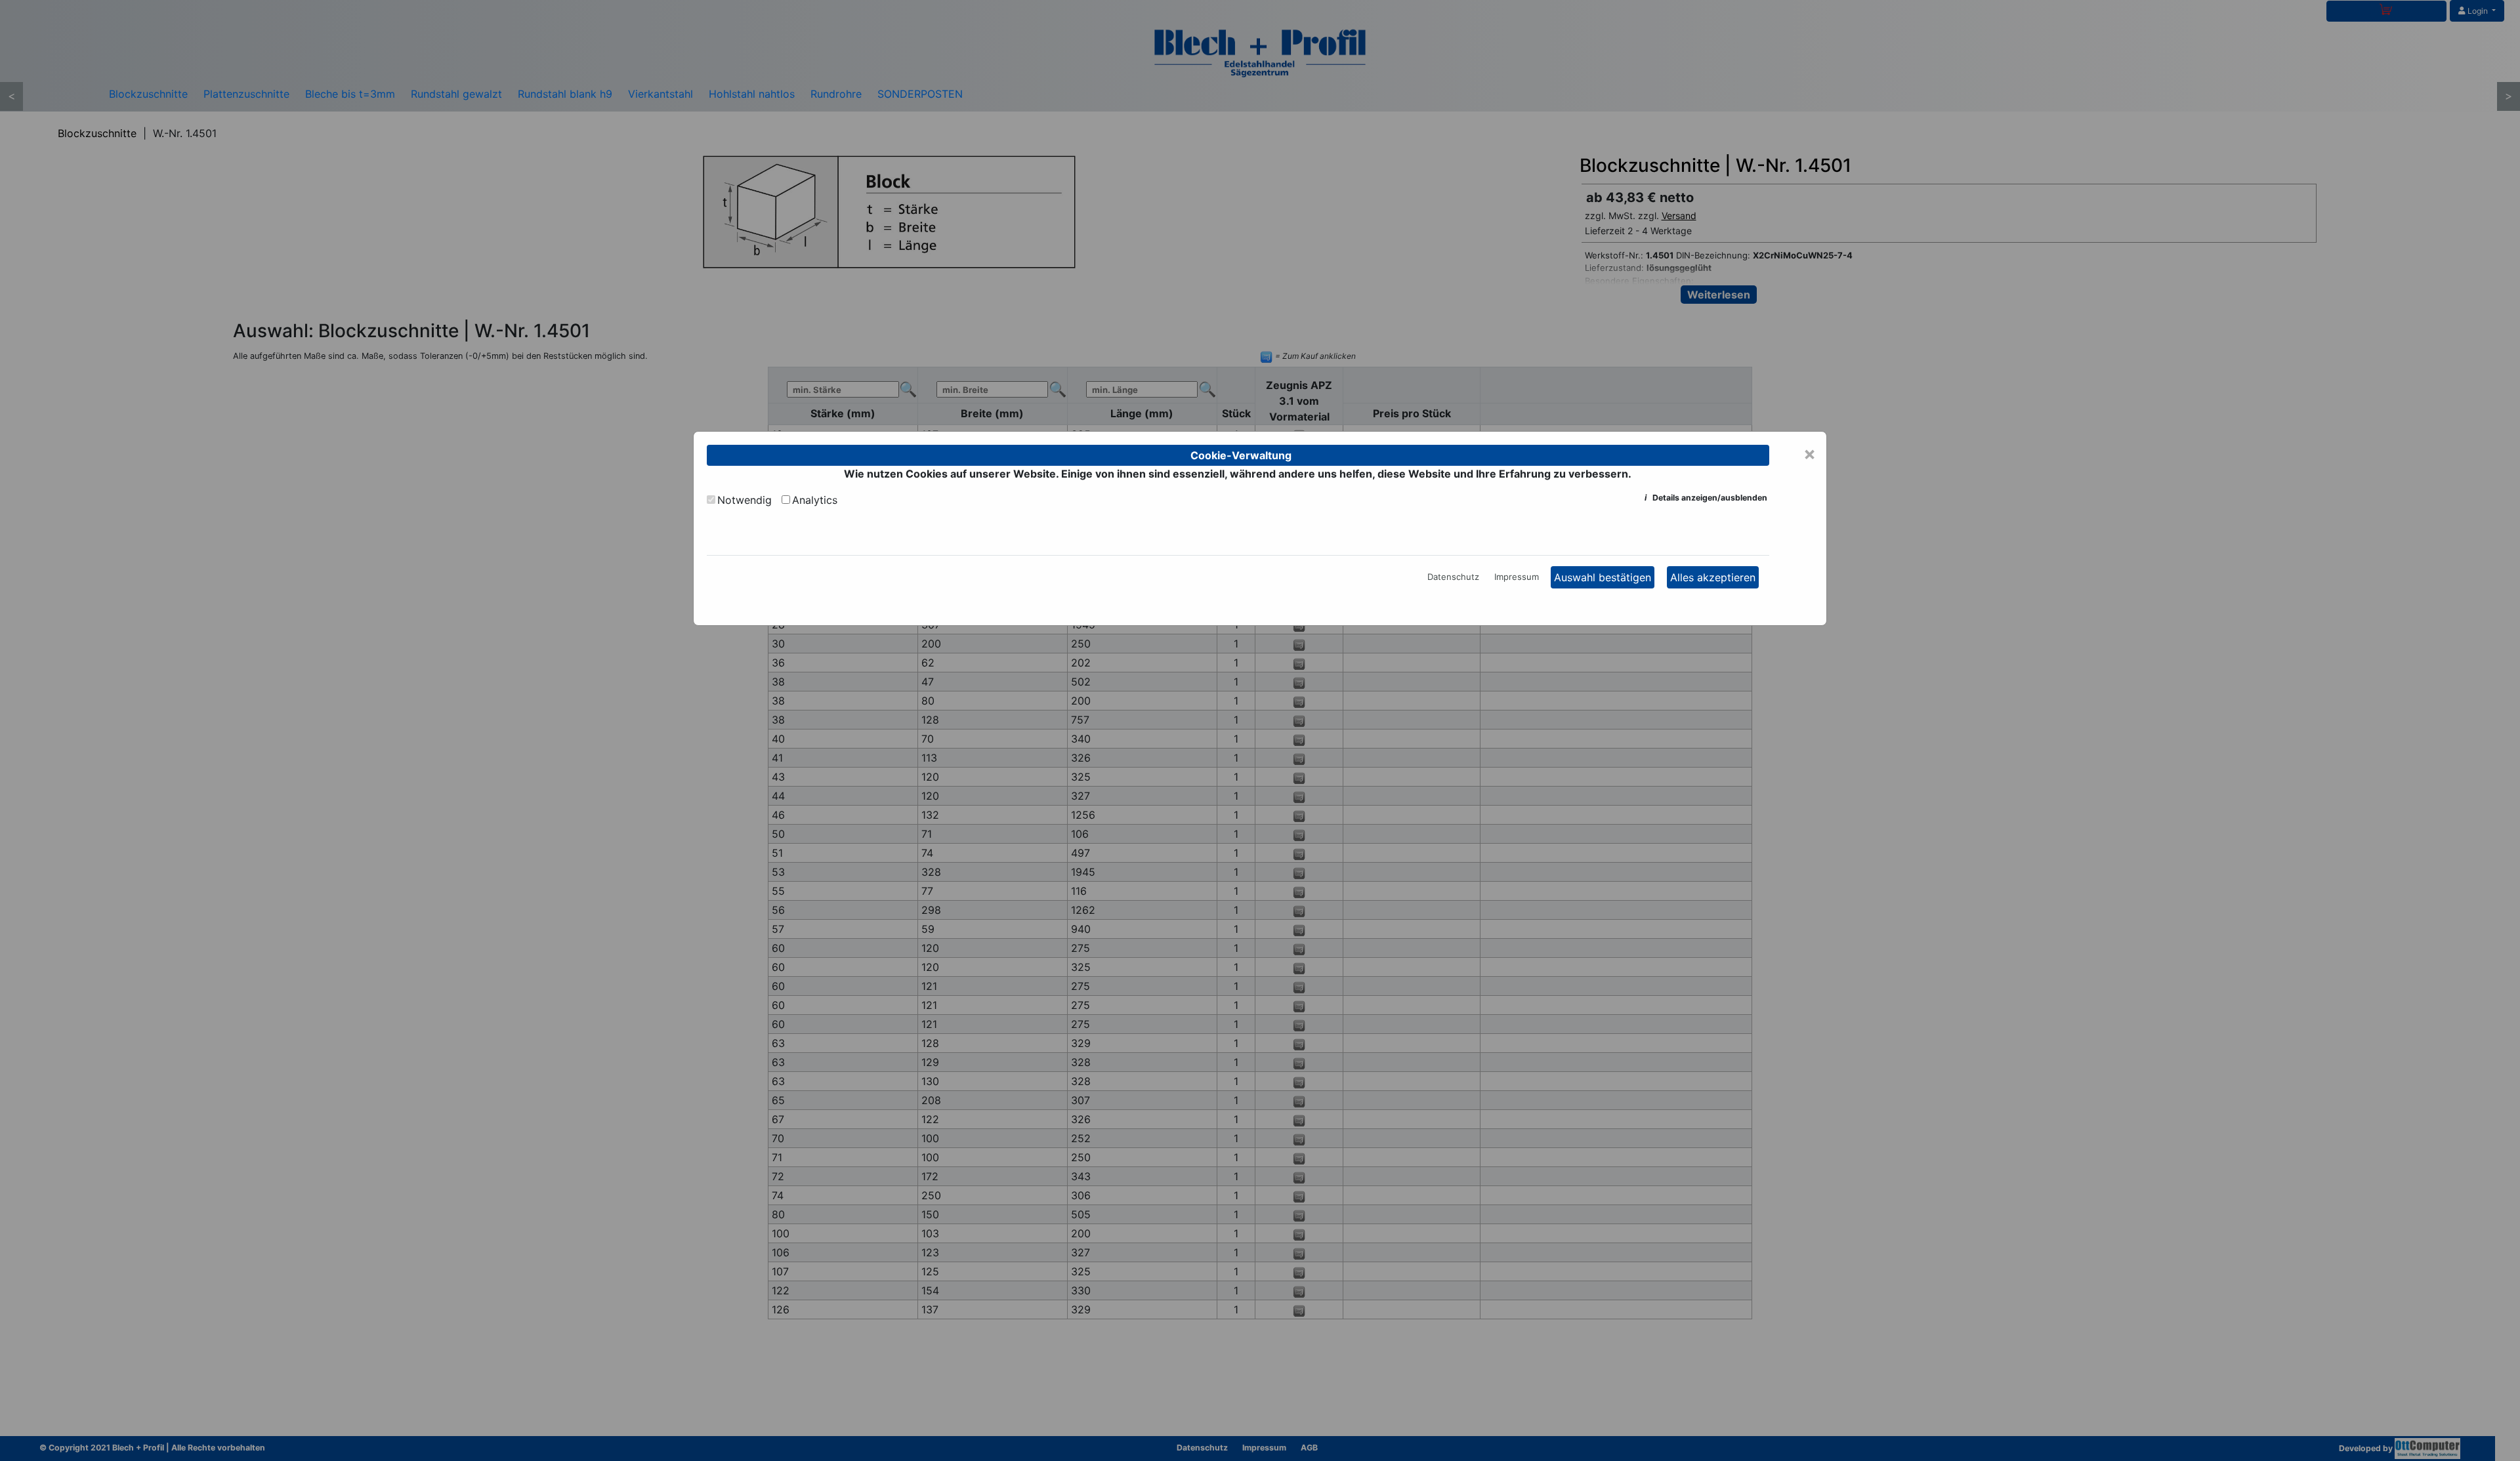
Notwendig (745, 500)
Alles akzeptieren (1713, 577)
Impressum (1517, 577)
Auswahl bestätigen (1603, 577)
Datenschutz (1453, 577)
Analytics (815, 500)
